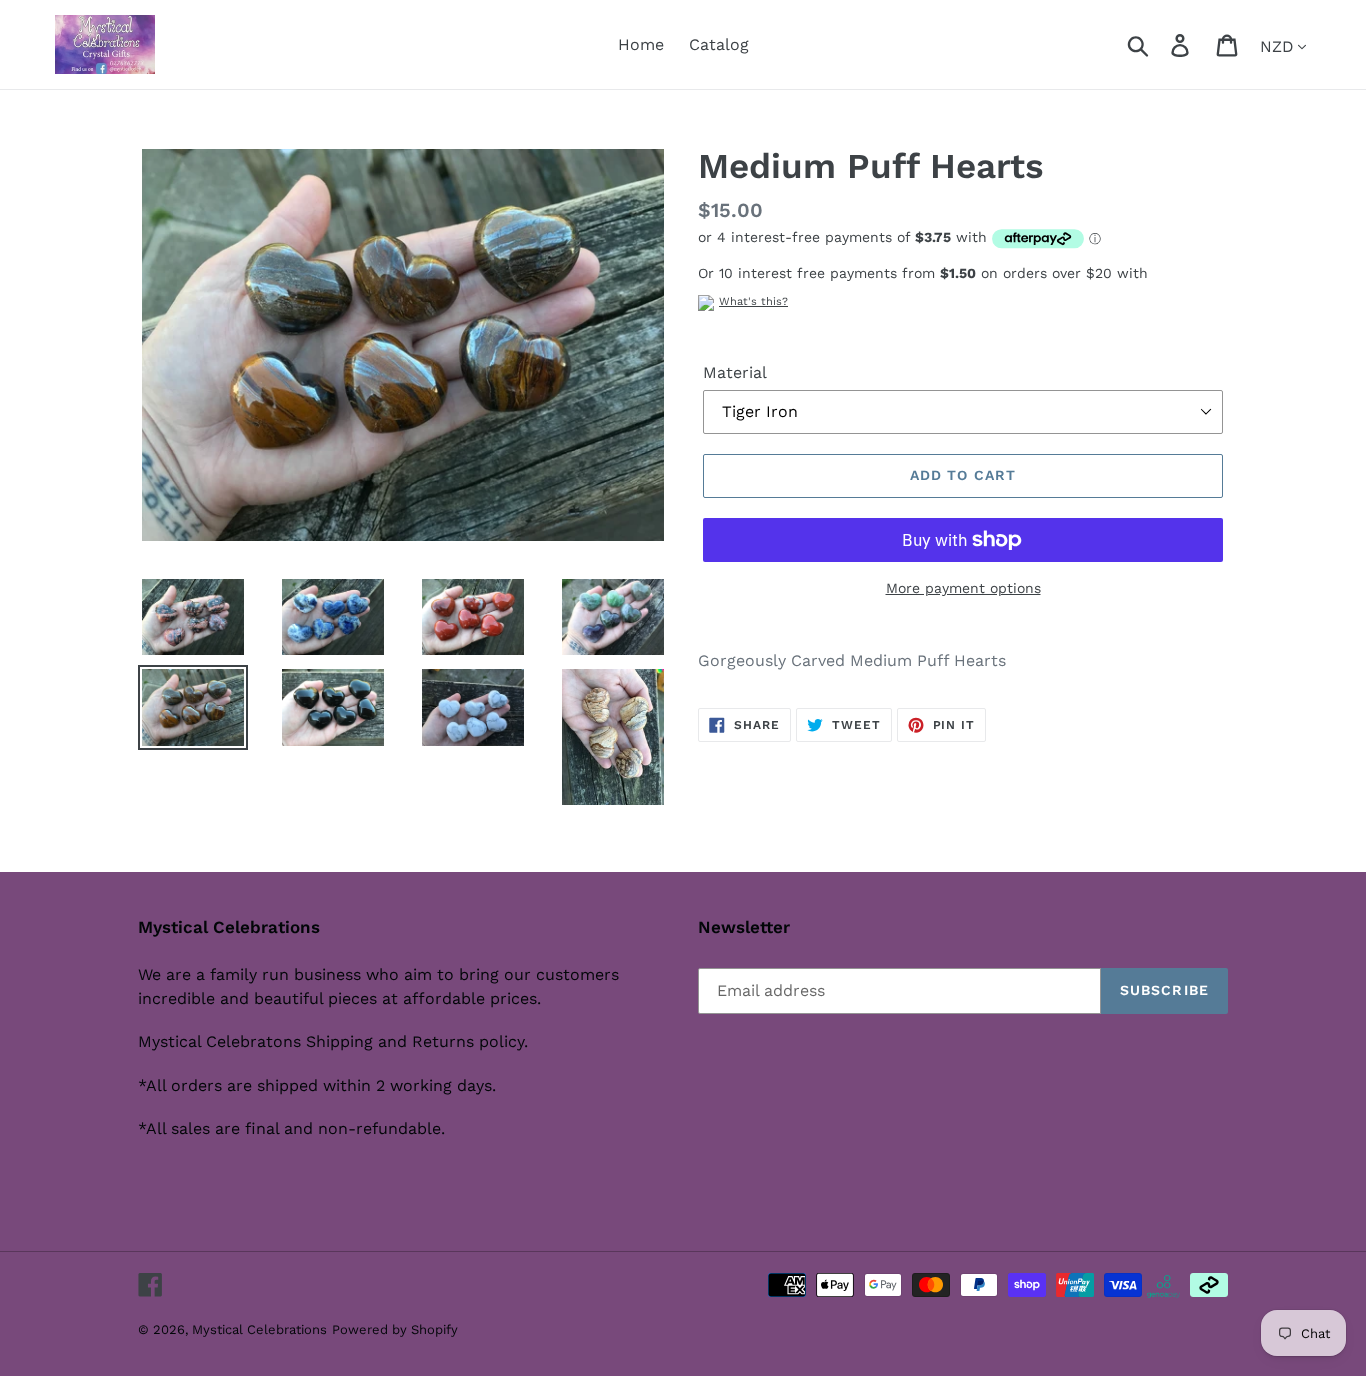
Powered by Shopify (395, 1329)
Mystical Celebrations (259, 1329)
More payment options (963, 588)
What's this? (753, 301)
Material (735, 372)
